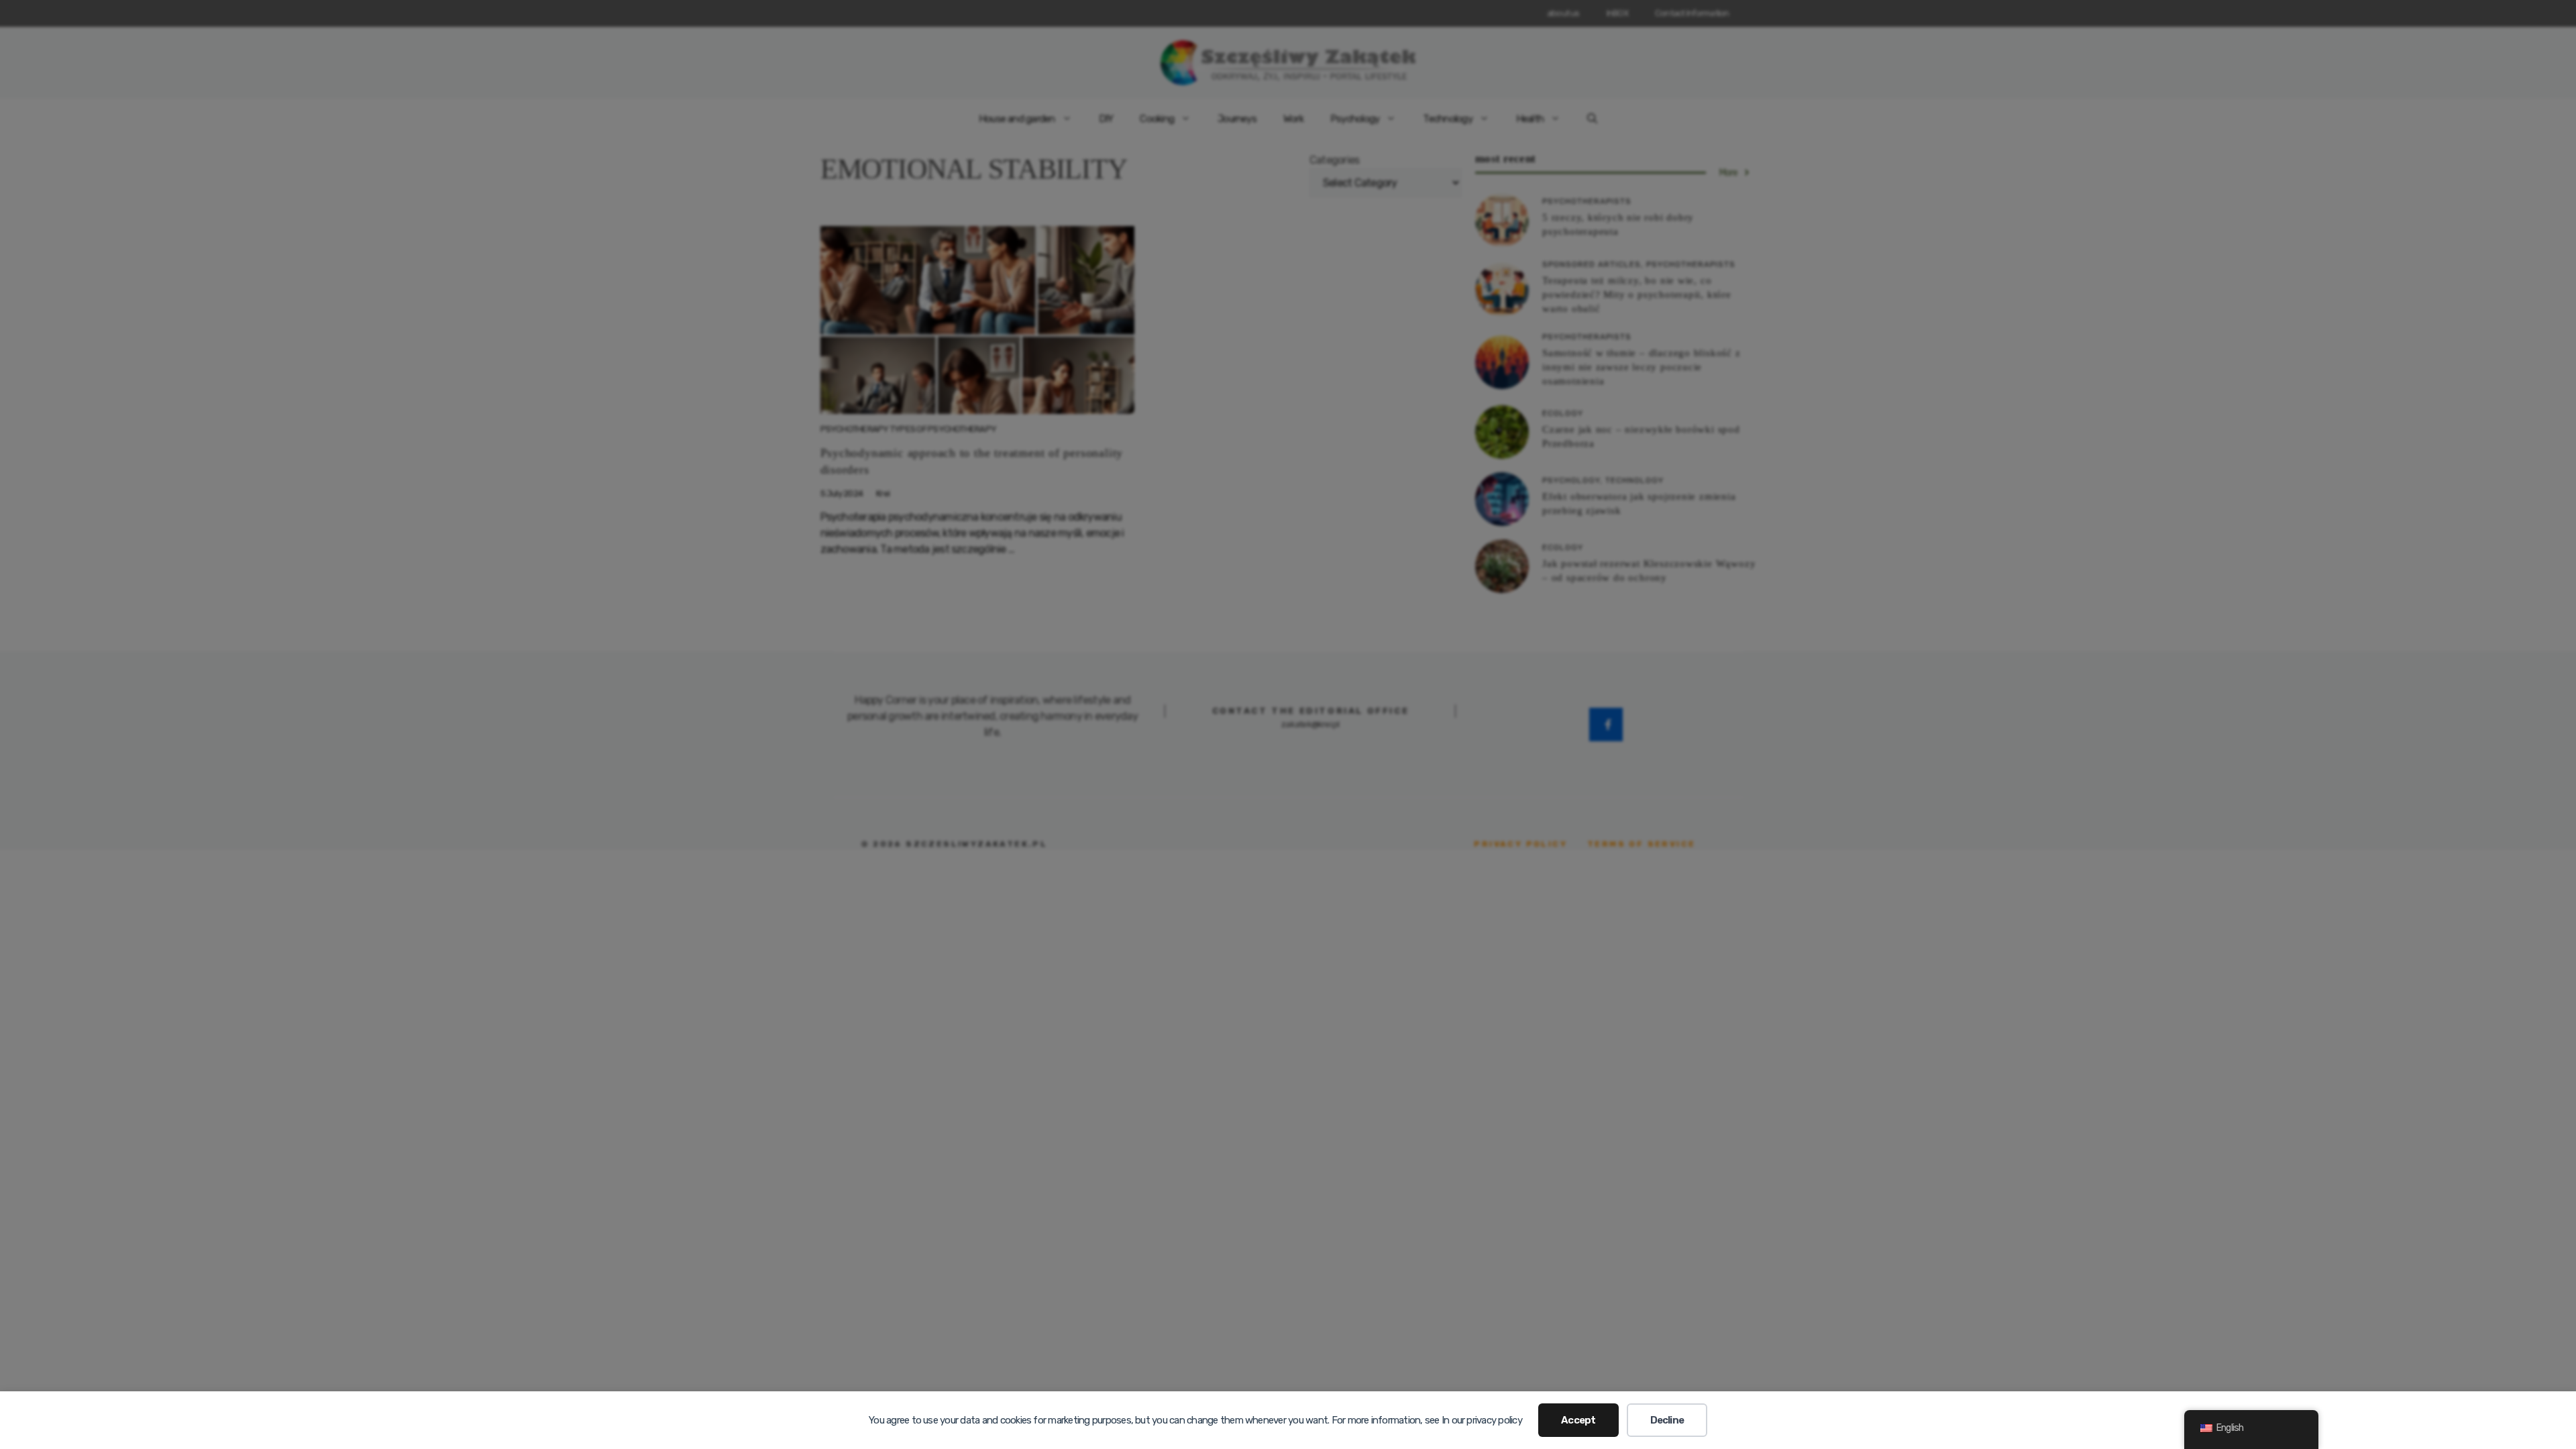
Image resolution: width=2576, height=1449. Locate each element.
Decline (1667, 1420)
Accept (1578, 1420)
